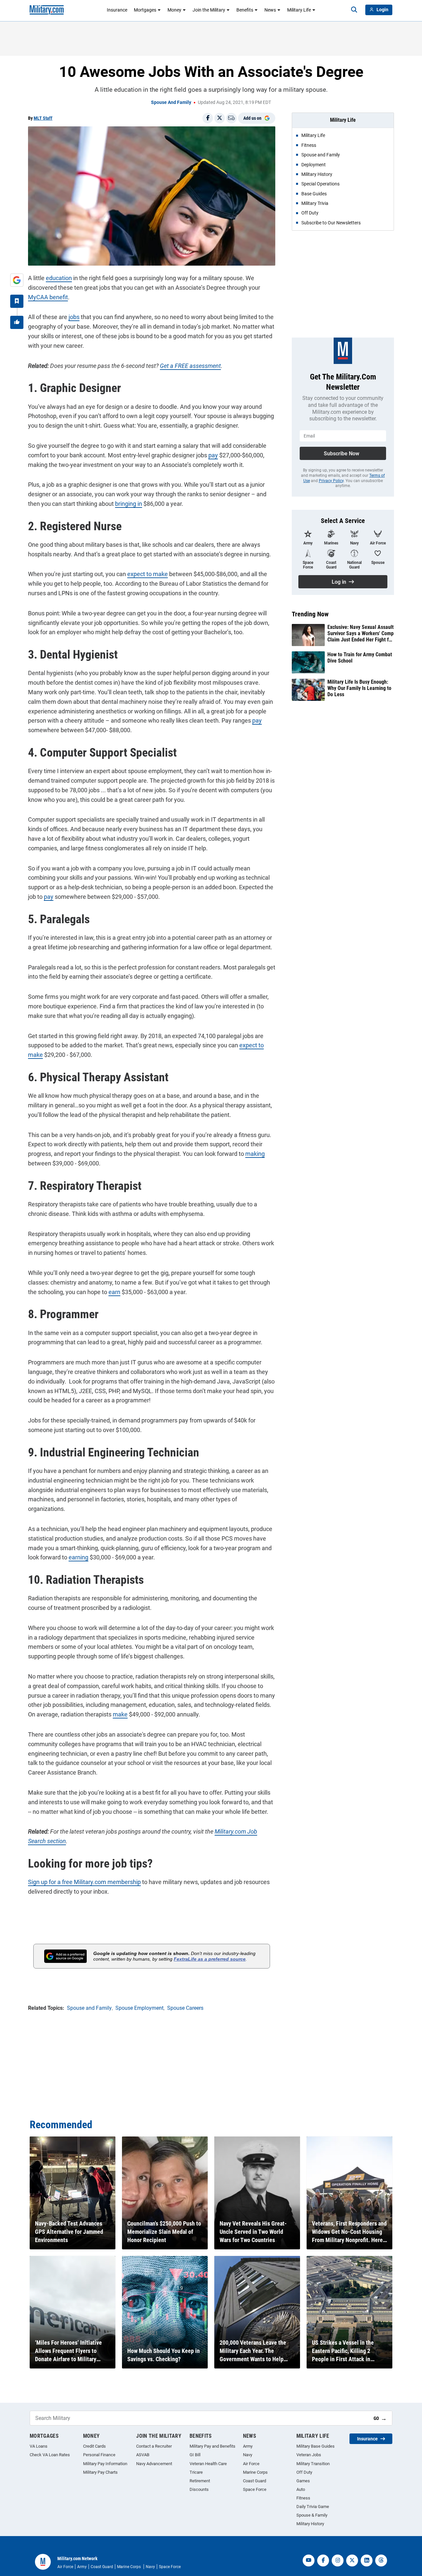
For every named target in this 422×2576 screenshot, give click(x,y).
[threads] (381, 2560)
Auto (301, 2489)
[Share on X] (220, 118)
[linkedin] (367, 2560)
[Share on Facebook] (208, 118)
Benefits (245, 10)
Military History (310, 2524)
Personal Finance (99, 2455)
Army (248, 2446)
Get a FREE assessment (190, 366)
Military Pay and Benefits (212, 2446)
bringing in (129, 504)
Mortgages (145, 10)
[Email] (231, 118)
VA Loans (39, 2446)
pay (213, 455)
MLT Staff (43, 118)
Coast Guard (255, 2481)
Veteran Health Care (208, 2464)
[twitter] (352, 2560)
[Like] (17, 322)
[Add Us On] (17, 280)
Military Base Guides (316, 2446)
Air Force (251, 2464)
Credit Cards (94, 2446)
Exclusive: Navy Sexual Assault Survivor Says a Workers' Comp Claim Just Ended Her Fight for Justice (361, 634)
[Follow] (17, 301)
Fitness (303, 2498)
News (270, 10)
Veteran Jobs (309, 2455)
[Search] (354, 10)
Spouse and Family (171, 102)
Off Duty (304, 2472)
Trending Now (310, 614)
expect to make (148, 574)
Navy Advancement (154, 2464)
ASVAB (143, 2455)
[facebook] (323, 2560)
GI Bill (195, 2455)
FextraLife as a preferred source (210, 1959)
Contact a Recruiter (154, 2446)
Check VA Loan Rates (50, 2455)
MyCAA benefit (48, 297)
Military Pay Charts (100, 2472)
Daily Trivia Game (313, 2507)
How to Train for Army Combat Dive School (360, 658)
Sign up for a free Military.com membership (84, 1882)
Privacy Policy (331, 481)
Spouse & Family (312, 2515)
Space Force (255, 2489)
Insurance (117, 10)
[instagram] (338, 2560)
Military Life (299, 10)
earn (114, 1292)
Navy (248, 2455)
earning (78, 1557)
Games (303, 2481)
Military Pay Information (105, 2464)
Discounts (199, 2489)
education (59, 278)
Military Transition (313, 2464)
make (120, 1714)
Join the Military (209, 10)
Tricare (196, 2472)
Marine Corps (255, 2472)
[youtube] (309, 2560)
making (255, 1154)
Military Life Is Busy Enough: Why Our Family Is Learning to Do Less (359, 688)
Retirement (200, 2481)
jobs (74, 317)
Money (174, 10)
